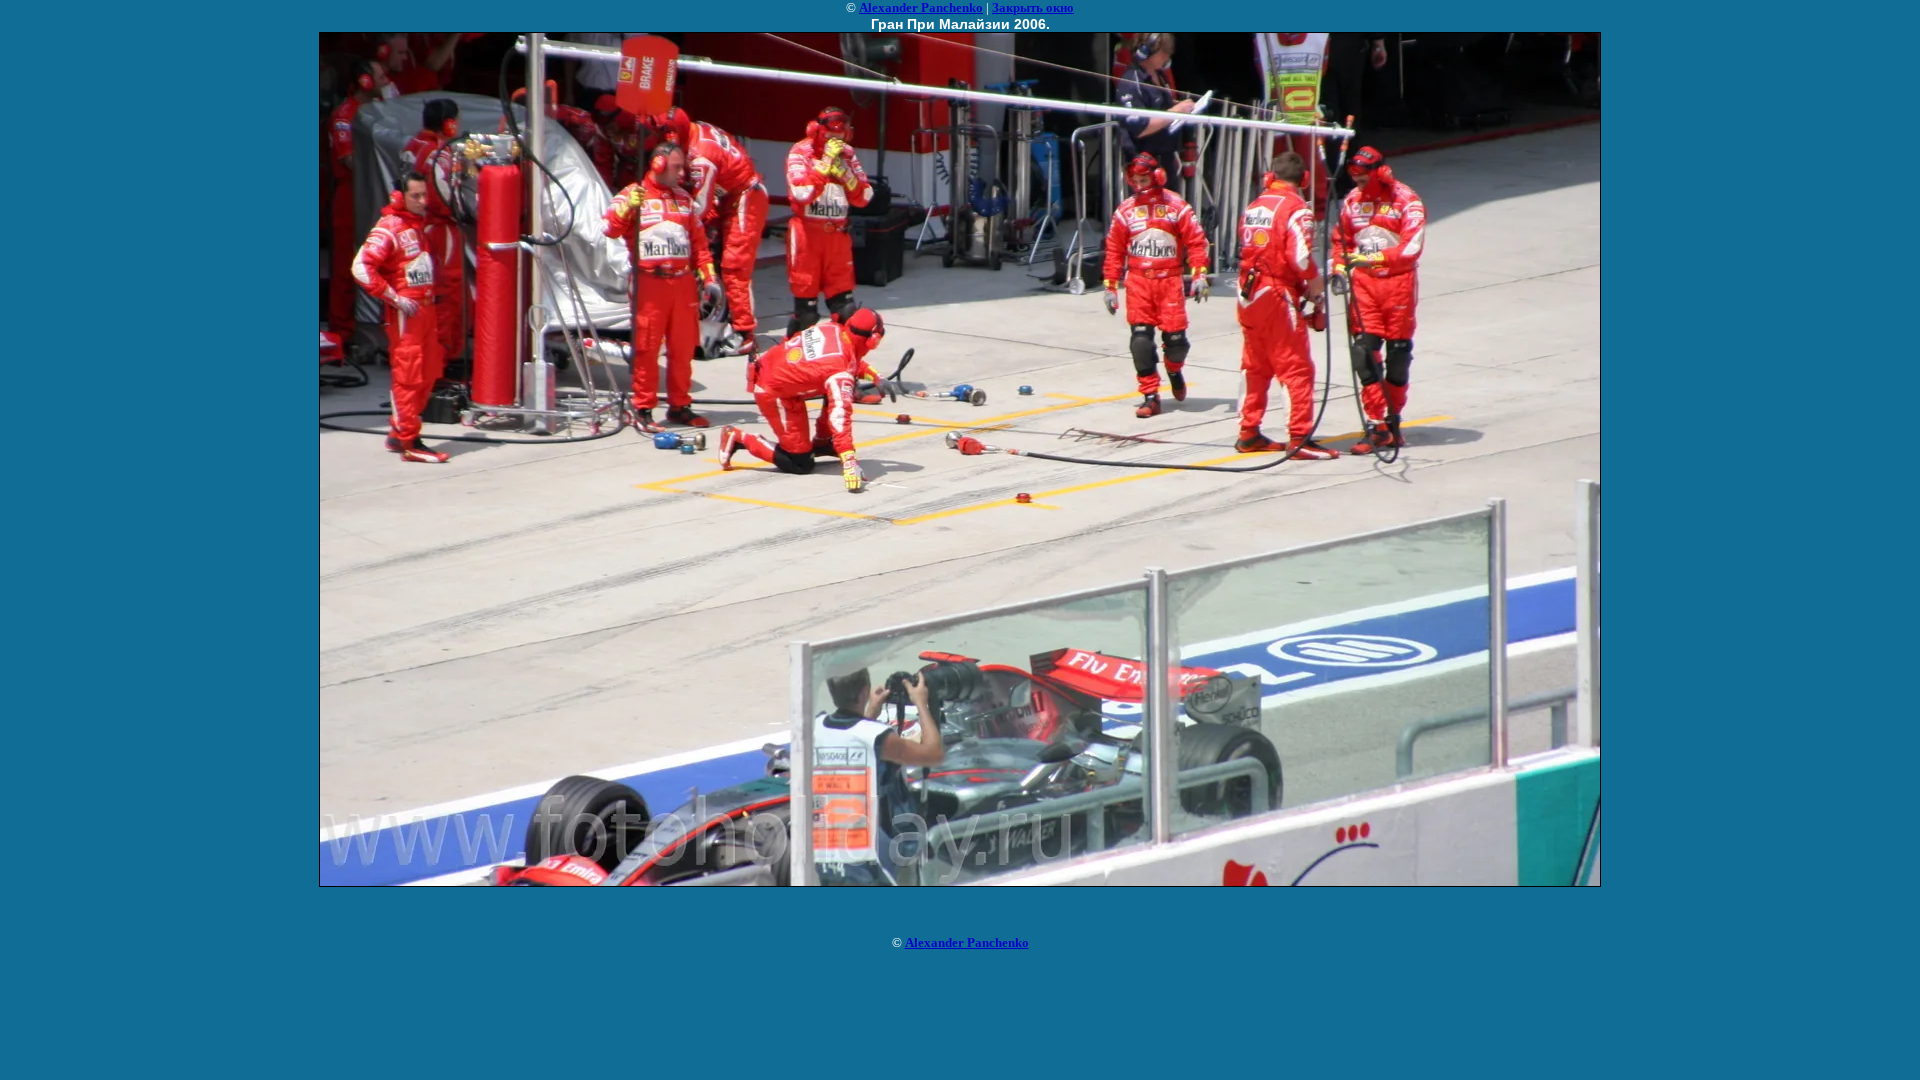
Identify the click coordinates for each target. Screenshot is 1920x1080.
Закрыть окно (1033, 7)
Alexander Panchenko (921, 7)
